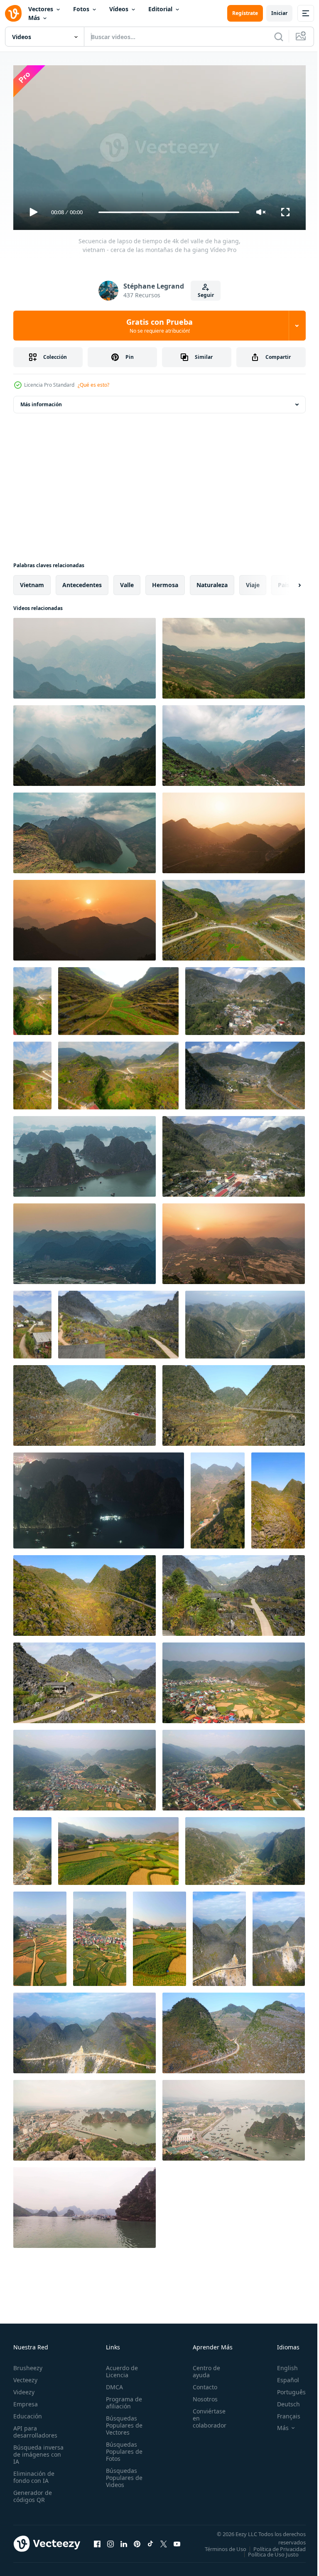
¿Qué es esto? (93, 385)
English (281, 2364)
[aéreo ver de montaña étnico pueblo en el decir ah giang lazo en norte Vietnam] (32, 1321)
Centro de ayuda (202, 2368)
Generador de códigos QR (33, 2492)
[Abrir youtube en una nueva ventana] (177, 2543)
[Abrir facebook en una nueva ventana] (97, 2543)
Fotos (81, 9)
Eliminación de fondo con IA (34, 2473)
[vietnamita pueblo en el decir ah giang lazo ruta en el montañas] (32, 1848)
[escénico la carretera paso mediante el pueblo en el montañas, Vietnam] (245, 1072)
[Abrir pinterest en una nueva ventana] (137, 2543)
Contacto (200, 2383)
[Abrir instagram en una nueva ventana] (110, 2543)
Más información (41, 401)
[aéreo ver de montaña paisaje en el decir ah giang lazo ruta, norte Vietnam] (245, 1321)
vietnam (32, 582)
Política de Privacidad (273, 2551)
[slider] (169, 212)
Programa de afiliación (121, 2399)
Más (34, 18)
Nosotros (201, 2395)
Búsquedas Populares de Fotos (122, 2448)
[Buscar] (279, 37)
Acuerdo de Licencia (119, 2368)
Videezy (24, 2388)
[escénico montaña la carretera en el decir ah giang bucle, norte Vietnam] (218, 1497)
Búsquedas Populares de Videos (122, 2474)
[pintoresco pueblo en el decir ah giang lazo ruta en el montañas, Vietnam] (245, 998)
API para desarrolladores (35, 2428)
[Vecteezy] (13, 13)
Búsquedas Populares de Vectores (122, 2422)
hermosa (165, 582)
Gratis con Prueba (159, 326)
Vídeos (119, 9)
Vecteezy (25, 2376)
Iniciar (279, 13)
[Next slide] (286, 582)
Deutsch (282, 2400)
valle (127, 582)
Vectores (41, 9)
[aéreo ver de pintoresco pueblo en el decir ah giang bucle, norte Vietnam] (40, 1935)
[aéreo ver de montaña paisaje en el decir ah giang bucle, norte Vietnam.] (234, 917)
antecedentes (82, 582)
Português (285, 2388)
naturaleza (212, 582)
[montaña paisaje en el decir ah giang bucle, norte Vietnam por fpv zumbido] (32, 1072)
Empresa (26, 2400)
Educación (28, 2412)
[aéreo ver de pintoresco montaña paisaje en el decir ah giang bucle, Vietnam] (85, 1402)
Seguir (206, 295)
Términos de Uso (279, 2545)
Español (282, 2376)
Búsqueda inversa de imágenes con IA (38, 2451)
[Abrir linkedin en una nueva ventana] (124, 2543)
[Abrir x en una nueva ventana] (164, 2543)
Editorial (160, 9)
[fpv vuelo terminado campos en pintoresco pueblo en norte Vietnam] (118, 1848)
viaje (253, 582)
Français (282, 2412)
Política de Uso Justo (267, 2556)
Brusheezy (28, 2364)
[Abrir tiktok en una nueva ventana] (150, 2543)
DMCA (112, 2383)
